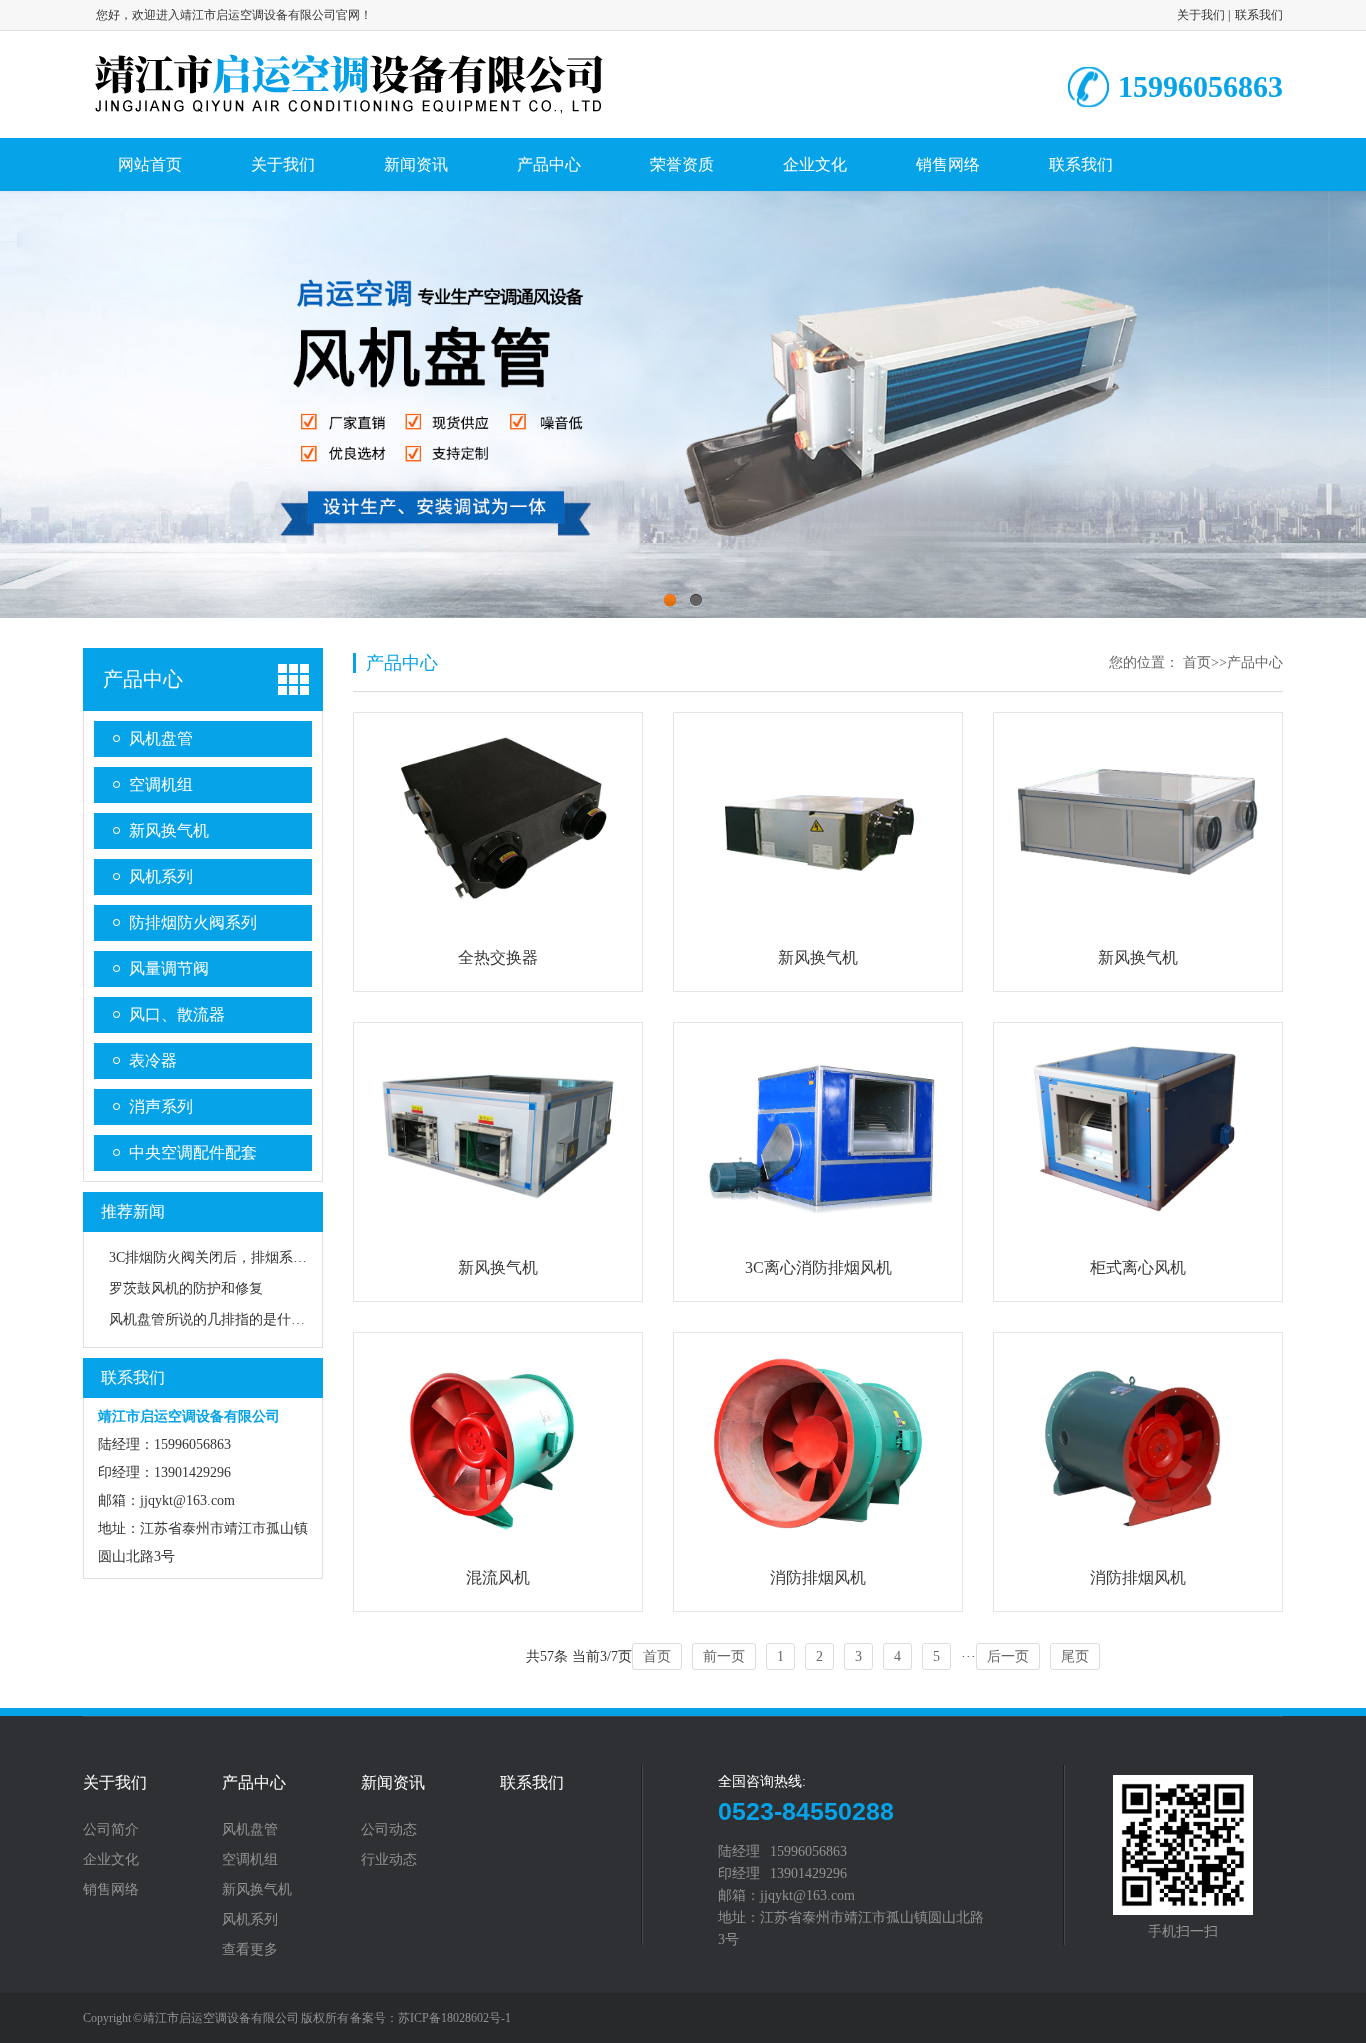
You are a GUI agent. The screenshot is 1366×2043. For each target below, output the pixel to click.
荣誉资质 (682, 164)
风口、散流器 (177, 1014)
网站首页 (150, 164)
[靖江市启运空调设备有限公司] (349, 112)
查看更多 (250, 1950)
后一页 (1008, 1656)
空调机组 (161, 784)
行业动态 (389, 1860)
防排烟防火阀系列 (193, 922)
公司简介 (111, 1830)
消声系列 (161, 1106)
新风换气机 (169, 830)
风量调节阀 (169, 968)
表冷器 (153, 1060)
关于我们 (1201, 15)
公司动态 (389, 1830)
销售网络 (948, 164)
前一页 (724, 1656)
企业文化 (815, 164)
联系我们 (1259, 15)
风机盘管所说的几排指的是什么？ (214, 1319)
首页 (1197, 662)
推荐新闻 (133, 1211)
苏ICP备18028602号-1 (454, 2018)
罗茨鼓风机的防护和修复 (186, 1288)
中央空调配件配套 (193, 1152)
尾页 (1075, 1656)
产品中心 (549, 164)
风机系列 (161, 876)
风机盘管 (161, 738)
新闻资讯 (416, 164)
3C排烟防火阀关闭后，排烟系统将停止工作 (243, 1257)
